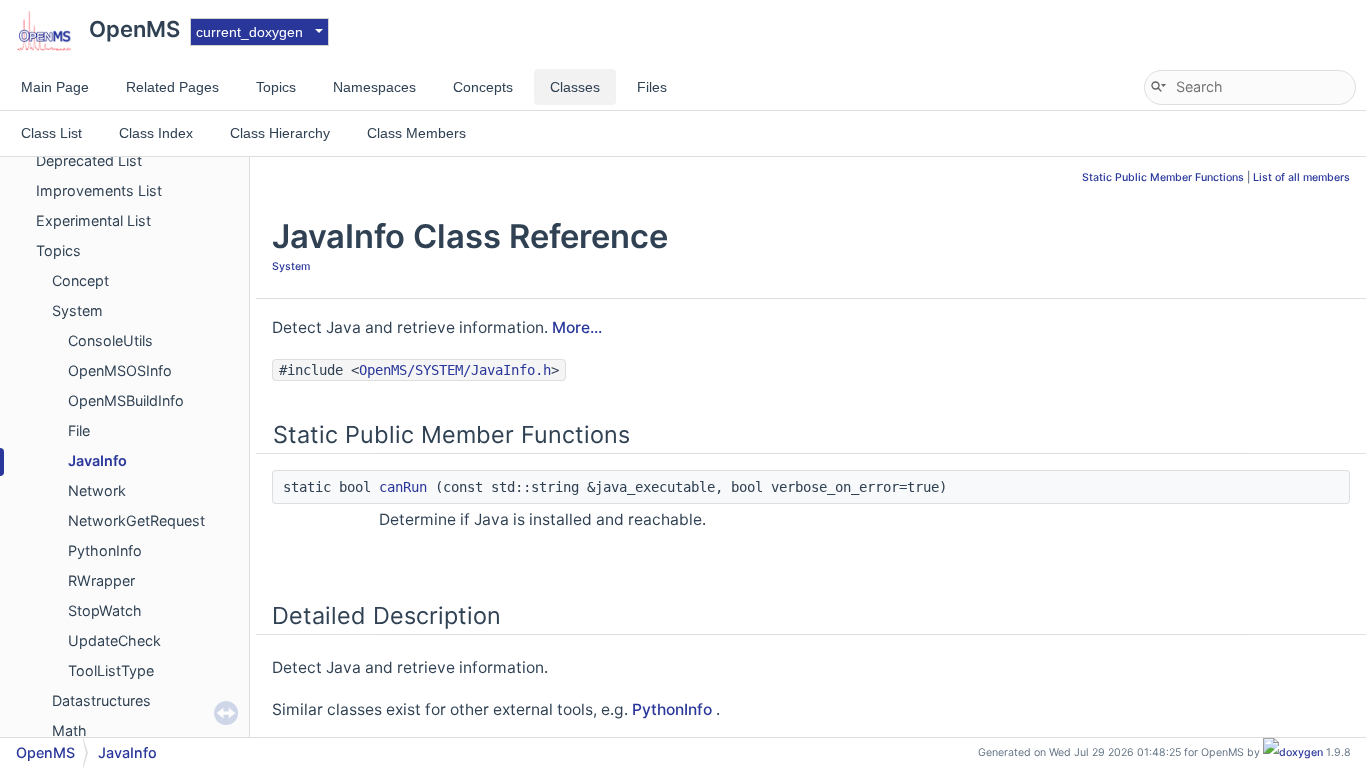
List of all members (1301, 177)
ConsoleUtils (110, 340)
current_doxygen (249, 32)
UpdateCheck (114, 640)
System (77, 310)
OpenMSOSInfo (120, 370)
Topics (58, 250)
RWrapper (101, 580)
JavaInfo (97, 460)
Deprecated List (89, 160)
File (79, 430)
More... (577, 327)
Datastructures (101, 700)
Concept (80, 280)
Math (69, 730)
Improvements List (99, 190)
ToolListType (111, 670)
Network (97, 490)
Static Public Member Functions (1163, 177)
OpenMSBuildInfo (126, 400)
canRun (403, 487)
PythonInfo (105, 550)
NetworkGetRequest (136, 520)
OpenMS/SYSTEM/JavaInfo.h (455, 370)
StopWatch (105, 610)
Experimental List (93, 220)
